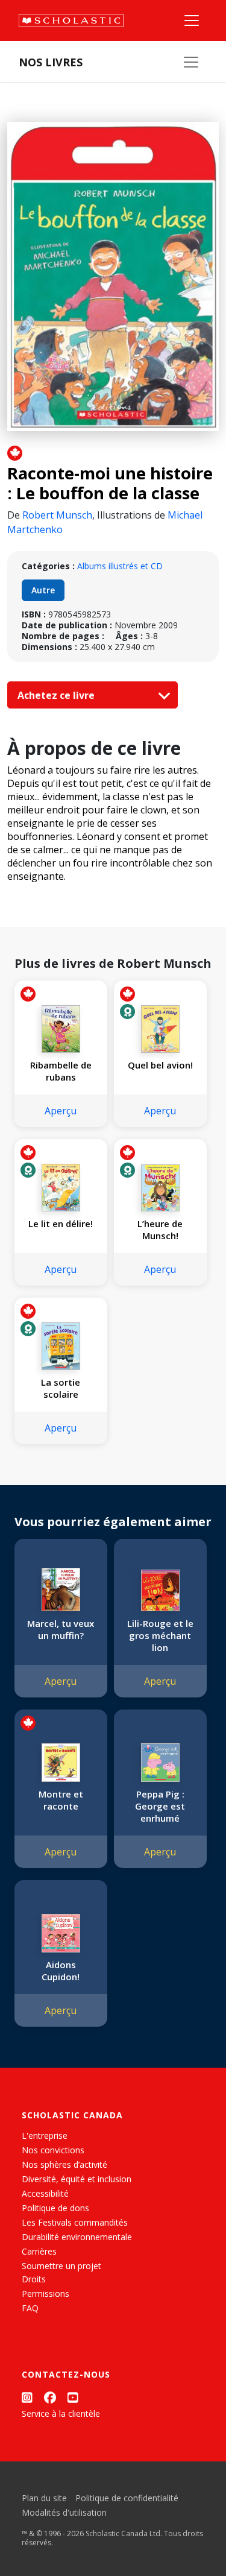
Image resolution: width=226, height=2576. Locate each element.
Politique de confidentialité (127, 2498)
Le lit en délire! (61, 1223)
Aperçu (61, 1111)
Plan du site (44, 2498)
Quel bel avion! (160, 1065)
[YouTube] (73, 2397)
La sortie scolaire (61, 1388)
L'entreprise (45, 2136)
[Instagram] (27, 2397)
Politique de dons (55, 2208)
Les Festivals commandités (75, 2222)
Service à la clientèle (61, 2413)
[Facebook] (50, 2397)
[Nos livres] (191, 62)
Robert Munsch (57, 515)
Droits (34, 2279)
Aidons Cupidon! (61, 1971)
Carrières (39, 2251)
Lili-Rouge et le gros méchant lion (160, 1635)
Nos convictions (53, 2150)
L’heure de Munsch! (160, 1230)
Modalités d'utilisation (64, 2512)
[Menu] (192, 21)
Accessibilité (45, 2193)
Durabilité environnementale (77, 2237)
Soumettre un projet (61, 2266)
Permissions (46, 2293)
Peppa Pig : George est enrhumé (160, 1806)
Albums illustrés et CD (120, 566)
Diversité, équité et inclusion (77, 2179)
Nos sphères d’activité (64, 2164)
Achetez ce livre (57, 695)
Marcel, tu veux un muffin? (61, 1629)
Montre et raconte (61, 1800)
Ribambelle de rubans (61, 1071)
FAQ (30, 2308)
